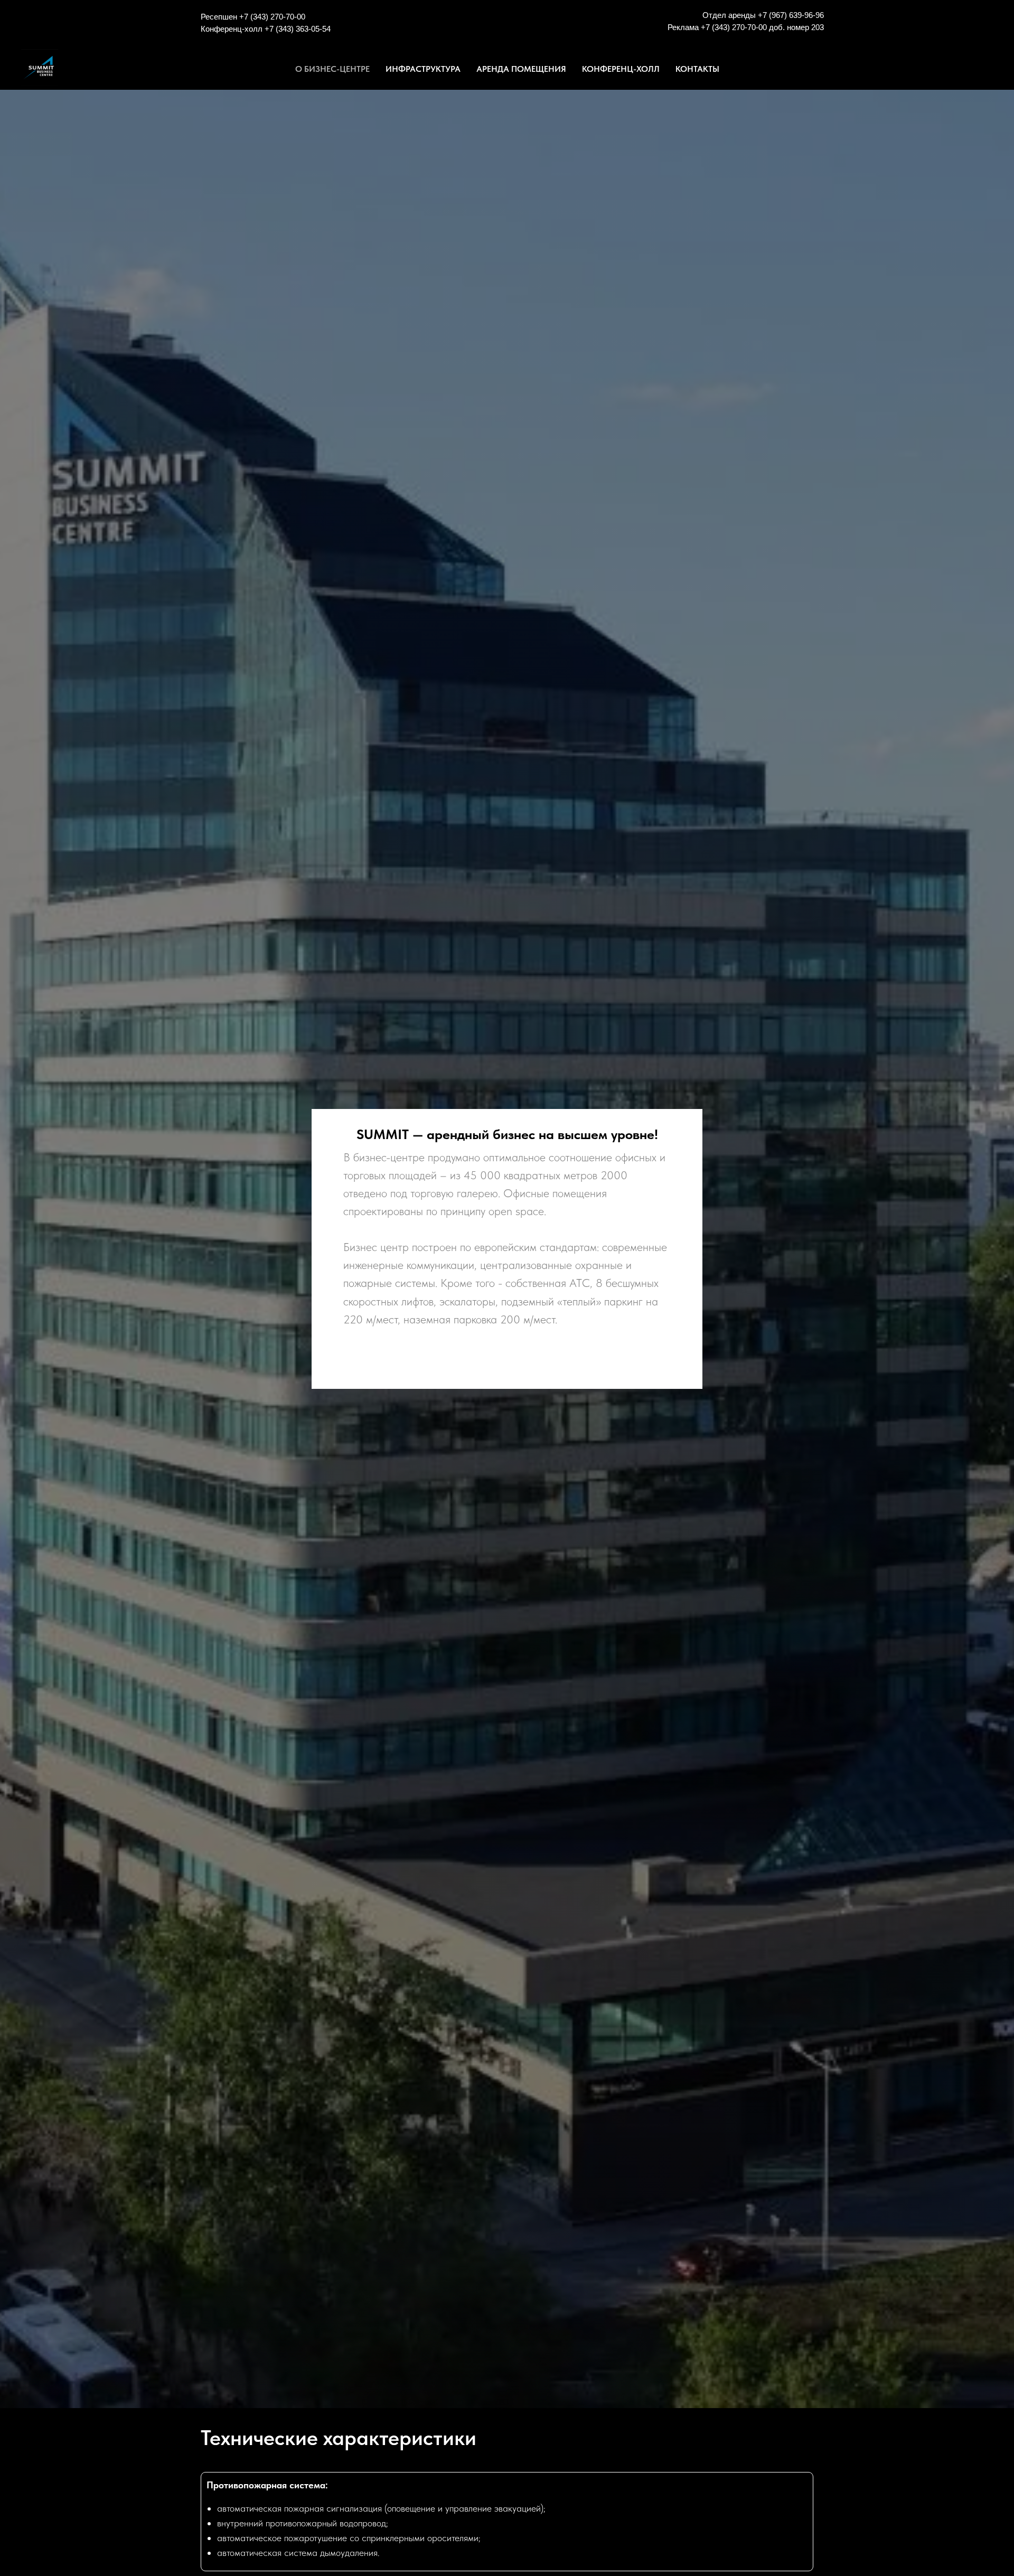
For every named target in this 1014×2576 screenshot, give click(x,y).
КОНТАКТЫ (697, 69)
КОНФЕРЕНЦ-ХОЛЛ (621, 69)
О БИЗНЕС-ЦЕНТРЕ (332, 69)
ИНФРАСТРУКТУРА (423, 69)
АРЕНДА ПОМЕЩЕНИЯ (521, 69)
